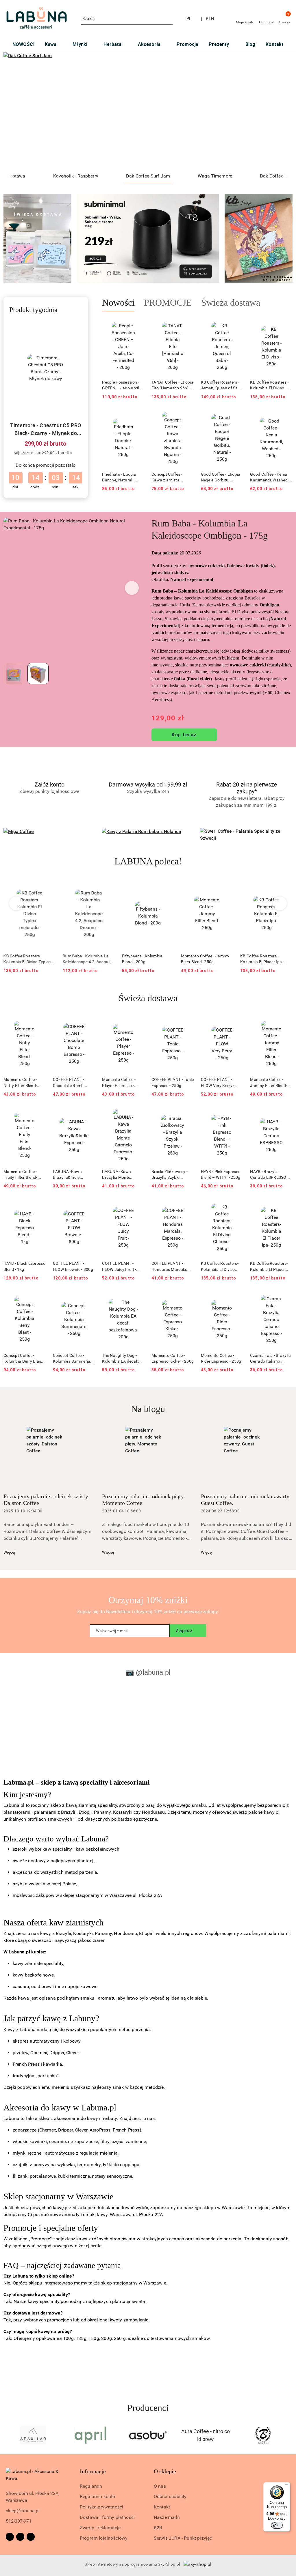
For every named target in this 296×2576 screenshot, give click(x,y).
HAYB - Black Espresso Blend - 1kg (24, 1266)
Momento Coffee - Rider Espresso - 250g (221, 1358)
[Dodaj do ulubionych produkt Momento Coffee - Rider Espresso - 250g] (236, 1298)
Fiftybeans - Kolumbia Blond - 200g (83, 959)
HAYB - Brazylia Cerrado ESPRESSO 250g (268, 1175)
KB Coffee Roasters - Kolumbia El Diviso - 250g (269, 385)
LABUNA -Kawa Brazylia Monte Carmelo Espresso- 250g (120, 1175)
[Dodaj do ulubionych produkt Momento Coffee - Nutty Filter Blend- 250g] (39, 1022)
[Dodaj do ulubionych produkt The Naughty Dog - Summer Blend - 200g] (286, 886)
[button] (132, 588)
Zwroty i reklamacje (100, 2528)
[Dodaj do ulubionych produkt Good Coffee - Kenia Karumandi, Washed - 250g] (286, 417)
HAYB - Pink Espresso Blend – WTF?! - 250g (221, 1174)
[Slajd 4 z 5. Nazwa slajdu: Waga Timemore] (148, 111)
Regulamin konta (97, 2496)
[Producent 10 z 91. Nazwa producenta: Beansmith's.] (263, 2435)
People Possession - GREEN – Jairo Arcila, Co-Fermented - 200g (122, 385)
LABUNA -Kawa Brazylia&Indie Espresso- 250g (67, 1175)
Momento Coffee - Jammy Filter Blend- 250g (146, 959)
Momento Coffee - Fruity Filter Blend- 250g (21, 1175)
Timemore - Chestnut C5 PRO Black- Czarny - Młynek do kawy (46, 430)
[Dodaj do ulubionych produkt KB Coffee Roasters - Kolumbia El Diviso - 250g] (286, 325)
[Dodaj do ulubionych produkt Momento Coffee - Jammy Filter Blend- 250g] (167, 886)
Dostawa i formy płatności (107, 2517)
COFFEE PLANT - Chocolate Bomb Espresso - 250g (69, 1083)
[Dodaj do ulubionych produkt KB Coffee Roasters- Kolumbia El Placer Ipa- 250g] (227, 886)
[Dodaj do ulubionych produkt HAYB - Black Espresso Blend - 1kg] (39, 1206)
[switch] (277, 2525)
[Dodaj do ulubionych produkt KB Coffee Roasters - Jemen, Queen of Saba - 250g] (236, 325)
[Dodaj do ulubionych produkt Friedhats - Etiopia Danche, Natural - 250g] (138, 417)
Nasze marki (167, 2517)
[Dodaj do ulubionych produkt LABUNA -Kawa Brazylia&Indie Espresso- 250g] (88, 1114)
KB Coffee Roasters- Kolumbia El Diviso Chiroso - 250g (220, 1266)
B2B (158, 2528)
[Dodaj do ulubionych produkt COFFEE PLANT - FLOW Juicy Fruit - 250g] (138, 1206)
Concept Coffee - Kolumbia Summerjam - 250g (73, 1359)
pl (189, 18)
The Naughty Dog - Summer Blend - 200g (266, 959)
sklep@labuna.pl (23, 2511)
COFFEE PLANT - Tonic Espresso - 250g (173, 1082)
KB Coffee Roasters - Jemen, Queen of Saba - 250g (222, 385)
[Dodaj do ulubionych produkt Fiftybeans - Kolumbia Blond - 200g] (108, 886)
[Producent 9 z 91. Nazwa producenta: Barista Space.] (205, 2435)
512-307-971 (19, 2521)
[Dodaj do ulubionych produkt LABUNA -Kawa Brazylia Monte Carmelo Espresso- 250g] (138, 1114)
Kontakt (162, 2507)
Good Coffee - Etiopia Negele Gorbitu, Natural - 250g (221, 477)
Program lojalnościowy (104, 2538)
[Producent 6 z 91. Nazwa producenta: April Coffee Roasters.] (33, 2435)
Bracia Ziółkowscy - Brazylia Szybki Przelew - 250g (170, 1175)
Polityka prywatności (101, 2507)
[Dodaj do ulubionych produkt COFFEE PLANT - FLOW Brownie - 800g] (88, 1206)
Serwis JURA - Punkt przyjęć (183, 2538)
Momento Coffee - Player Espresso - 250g (119, 1083)
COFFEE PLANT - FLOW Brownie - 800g (73, 1266)
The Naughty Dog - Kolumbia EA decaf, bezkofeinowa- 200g (121, 1359)
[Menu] (287, 2486)
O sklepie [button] (165, 2471)
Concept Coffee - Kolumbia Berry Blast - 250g (24, 1359)
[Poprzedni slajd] (16, 111)
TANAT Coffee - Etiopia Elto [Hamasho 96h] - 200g (172, 385)
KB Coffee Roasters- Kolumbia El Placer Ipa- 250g (202, 959)
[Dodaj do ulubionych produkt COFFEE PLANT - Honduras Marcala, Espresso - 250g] (187, 1206)
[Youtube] (31, 2537)
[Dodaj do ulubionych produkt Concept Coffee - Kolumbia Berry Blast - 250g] (39, 1298)
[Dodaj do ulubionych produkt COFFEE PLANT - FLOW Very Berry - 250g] (236, 1022)
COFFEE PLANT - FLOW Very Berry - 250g (218, 1083)
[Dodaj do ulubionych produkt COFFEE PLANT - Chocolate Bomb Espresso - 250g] (88, 1022)
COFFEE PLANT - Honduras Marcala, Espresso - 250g (169, 1266)
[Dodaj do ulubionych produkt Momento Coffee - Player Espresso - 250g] (138, 1022)
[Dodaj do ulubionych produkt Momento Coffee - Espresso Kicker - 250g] (187, 1298)
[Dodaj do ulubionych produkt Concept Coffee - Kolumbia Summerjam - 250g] (88, 1298)
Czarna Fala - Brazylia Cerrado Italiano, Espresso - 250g (270, 1359)
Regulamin (91, 2486)
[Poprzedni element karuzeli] (6, 2435)
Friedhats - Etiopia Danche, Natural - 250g (119, 477)
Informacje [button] (93, 2471)
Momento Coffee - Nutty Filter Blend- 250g (20, 1083)
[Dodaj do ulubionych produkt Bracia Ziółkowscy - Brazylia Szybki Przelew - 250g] (187, 1114)
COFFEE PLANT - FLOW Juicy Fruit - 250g (119, 1266)
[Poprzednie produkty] (16, 903)
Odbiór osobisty (170, 2496)
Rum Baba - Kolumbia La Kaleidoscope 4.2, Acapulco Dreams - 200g (29, 959)
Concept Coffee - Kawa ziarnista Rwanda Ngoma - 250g (168, 477)
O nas (160, 2486)
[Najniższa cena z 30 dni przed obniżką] (76, 453)
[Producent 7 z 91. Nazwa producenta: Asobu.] (91, 2435)
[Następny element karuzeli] (290, 2435)
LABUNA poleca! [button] (148, 861)
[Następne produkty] (280, 903)
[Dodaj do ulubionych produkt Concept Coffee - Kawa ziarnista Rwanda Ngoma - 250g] (187, 417)
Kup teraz (184, 735)
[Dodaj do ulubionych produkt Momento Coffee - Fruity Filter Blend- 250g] (39, 1114)
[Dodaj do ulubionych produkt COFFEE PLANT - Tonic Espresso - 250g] (187, 1022)
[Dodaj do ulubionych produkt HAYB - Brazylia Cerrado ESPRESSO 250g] (286, 1114)
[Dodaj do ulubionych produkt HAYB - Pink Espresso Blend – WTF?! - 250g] (236, 1114)
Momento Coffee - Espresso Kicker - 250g (173, 1358)
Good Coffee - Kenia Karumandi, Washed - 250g (270, 477)
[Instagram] (20, 2537)
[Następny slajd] (280, 111)
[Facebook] (10, 2537)
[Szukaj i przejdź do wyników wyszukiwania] (169, 19)
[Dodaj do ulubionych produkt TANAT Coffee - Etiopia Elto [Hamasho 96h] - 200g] (187, 325)
